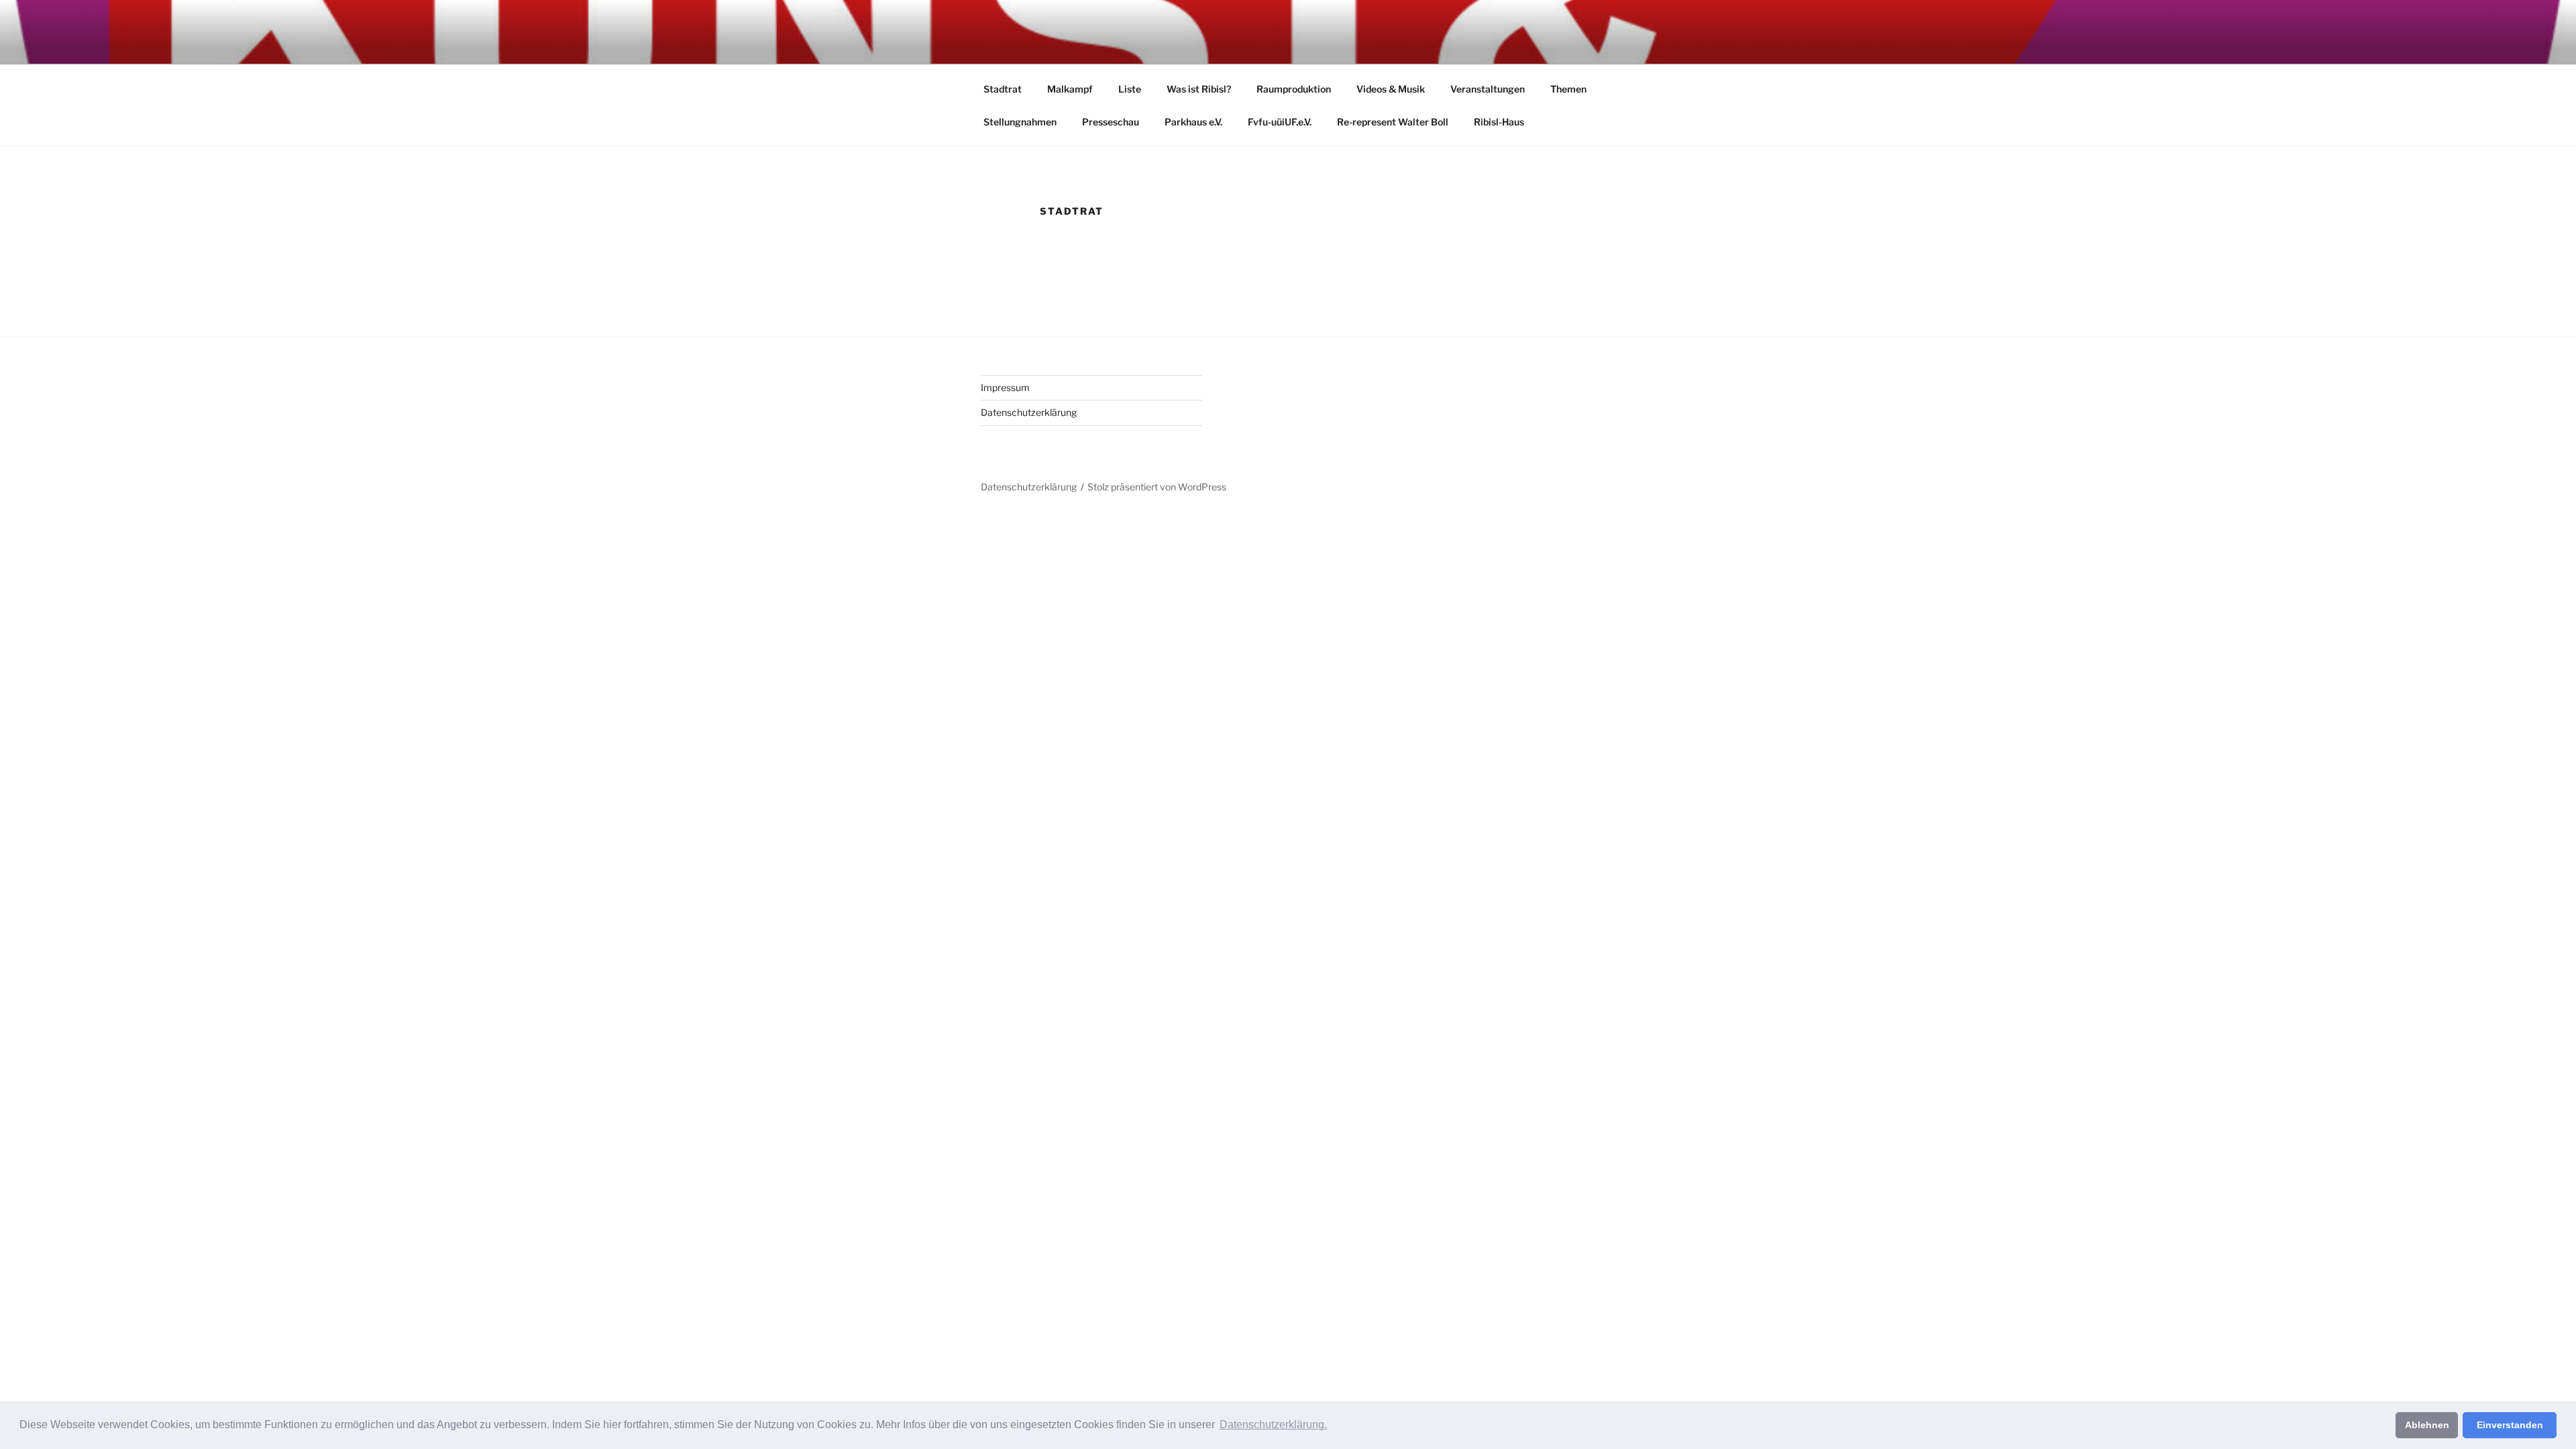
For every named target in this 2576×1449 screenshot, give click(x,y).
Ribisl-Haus (1499, 122)
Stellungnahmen (1020, 122)
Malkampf (1070, 89)
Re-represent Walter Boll (1393, 122)
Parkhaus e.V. (1193, 122)
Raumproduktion (1294, 89)
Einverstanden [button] (2510, 1425)
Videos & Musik (1391, 89)
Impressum (1005, 387)
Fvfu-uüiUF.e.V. (1280, 122)
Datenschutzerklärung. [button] (1273, 1425)
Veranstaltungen (1488, 89)
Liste (1130, 89)
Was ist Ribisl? (1199, 89)
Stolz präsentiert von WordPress (1157, 487)
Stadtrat (1003, 89)
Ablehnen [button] (2427, 1425)
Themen (1568, 89)
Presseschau (1111, 122)
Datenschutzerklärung (1029, 412)
